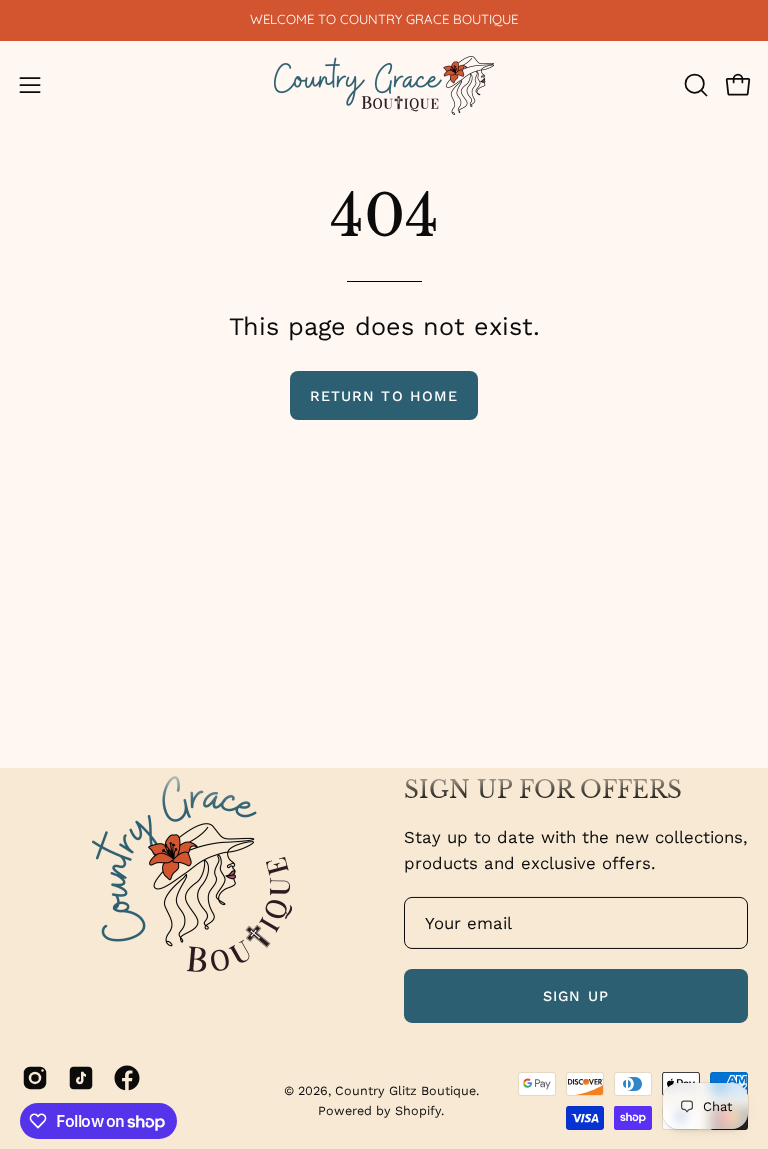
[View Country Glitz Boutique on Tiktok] (81, 1078)
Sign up (576, 996)
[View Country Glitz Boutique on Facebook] (127, 1078)
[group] (384, 20)
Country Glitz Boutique (405, 1090)
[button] (694, 85)
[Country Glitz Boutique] (384, 85)
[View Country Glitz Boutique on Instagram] (35, 1078)
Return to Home (384, 396)
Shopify (418, 1110)
